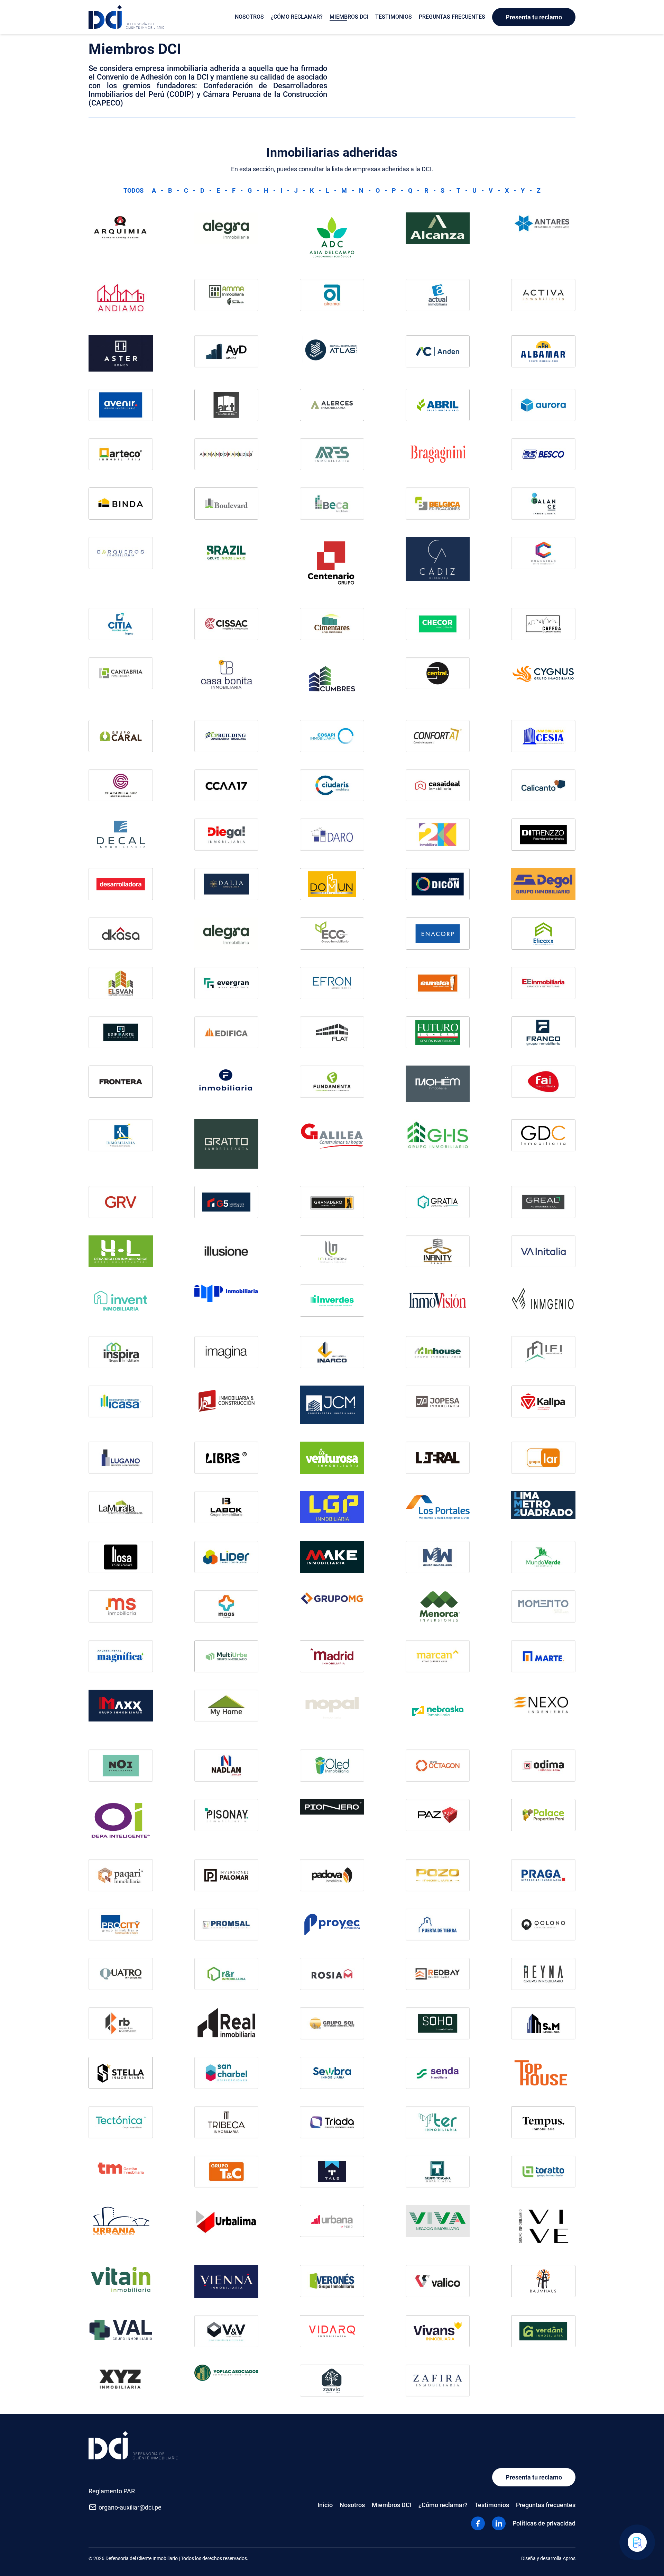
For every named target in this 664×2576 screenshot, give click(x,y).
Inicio (325, 2505)
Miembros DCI (349, 17)
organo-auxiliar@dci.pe (130, 2507)
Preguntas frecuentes (452, 17)
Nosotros (249, 17)
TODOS (133, 190)
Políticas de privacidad (544, 2523)
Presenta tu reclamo (534, 17)
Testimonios (394, 17)
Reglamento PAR (112, 2491)
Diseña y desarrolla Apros (548, 2558)
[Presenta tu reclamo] (637, 2542)
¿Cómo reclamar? (297, 17)
